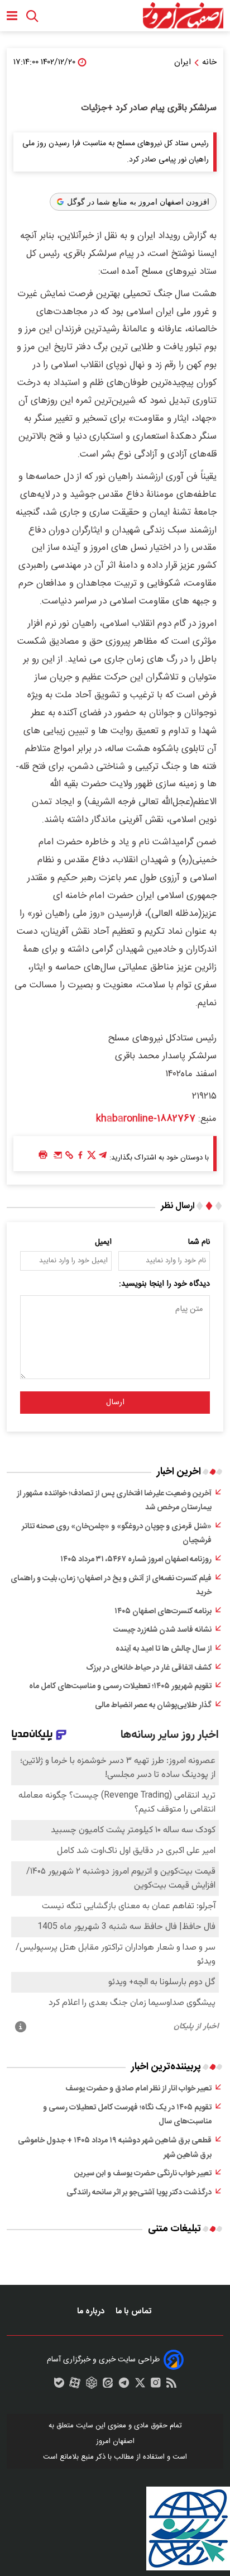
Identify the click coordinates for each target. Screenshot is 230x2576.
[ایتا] (108, 2385)
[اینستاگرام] (156, 2385)
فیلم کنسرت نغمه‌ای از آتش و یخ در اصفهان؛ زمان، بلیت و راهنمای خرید (111, 1586)
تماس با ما (135, 2311)
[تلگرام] (103, 1158)
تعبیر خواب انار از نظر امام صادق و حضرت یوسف (138, 2089)
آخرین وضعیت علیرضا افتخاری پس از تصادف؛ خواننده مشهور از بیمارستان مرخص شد (114, 1501)
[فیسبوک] (80, 1158)
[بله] (59, 2385)
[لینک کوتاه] (69, 1158)
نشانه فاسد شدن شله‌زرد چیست (162, 1630)
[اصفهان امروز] (183, 16)
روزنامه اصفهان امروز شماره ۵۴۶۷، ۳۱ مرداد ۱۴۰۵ (136, 1560)
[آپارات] (75, 2385)
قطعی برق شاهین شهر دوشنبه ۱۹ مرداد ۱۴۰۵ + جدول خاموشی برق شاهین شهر (115, 2148)
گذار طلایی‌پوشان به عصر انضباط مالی (153, 1705)
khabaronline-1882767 (146, 1119)
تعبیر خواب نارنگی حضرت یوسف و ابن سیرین (143, 2174)
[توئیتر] (92, 1158)
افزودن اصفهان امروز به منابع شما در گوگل (138, 202)
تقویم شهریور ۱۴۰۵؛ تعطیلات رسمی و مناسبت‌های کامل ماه (120, 1686)
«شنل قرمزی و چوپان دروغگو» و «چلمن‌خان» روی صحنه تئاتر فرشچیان (117, 1534)
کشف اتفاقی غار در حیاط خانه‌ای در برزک (149, 1668)
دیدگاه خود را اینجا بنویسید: (164, 1284)
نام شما (199, 1242)
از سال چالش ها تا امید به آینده (164, 1649)
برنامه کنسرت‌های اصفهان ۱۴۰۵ (163, 1612)
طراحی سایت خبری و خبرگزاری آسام (103, 2360)
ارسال (115, 1403)
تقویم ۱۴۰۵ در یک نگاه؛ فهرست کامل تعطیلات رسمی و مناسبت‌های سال (127, 2115)
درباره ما (92, 2311)
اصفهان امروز (115, 2441)
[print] (43, 1155)
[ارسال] (58, 1158)
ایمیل (103, 1242)
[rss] (171, 2385)
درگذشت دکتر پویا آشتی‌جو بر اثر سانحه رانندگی (139, 2193)
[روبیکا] (92, 2385)
